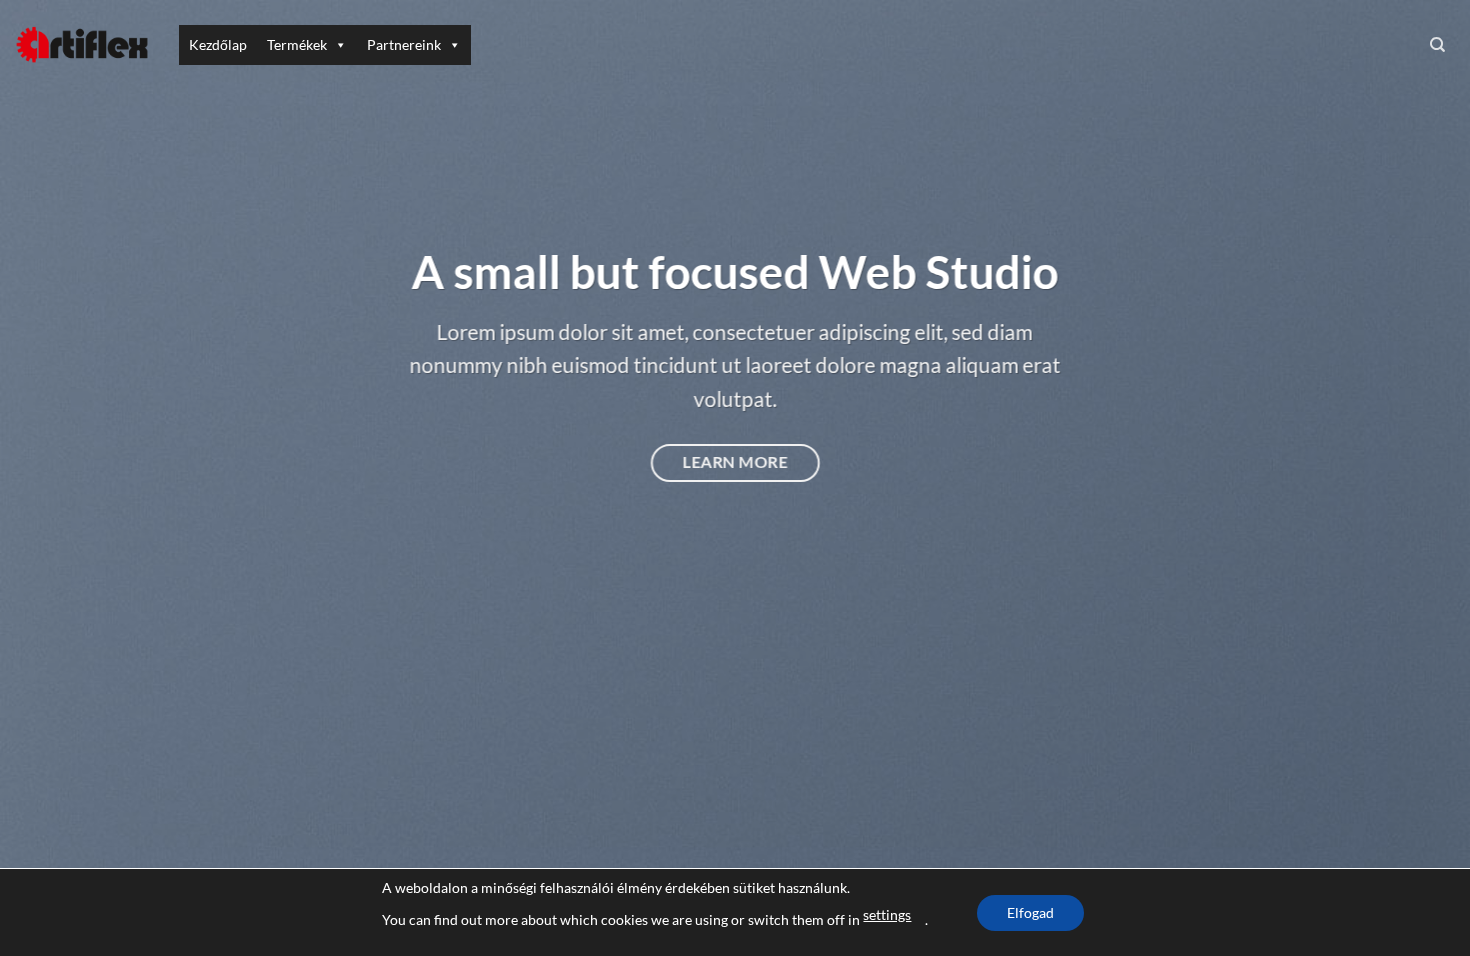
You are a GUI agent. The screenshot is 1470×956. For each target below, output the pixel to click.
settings (887, 914)
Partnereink (404, 44)
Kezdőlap (218, 44)
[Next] (1415, 477)
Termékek (297, 44)
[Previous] (55, 477)
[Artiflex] (82, 45)
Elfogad (1030, 912)
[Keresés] (1437, 45)
